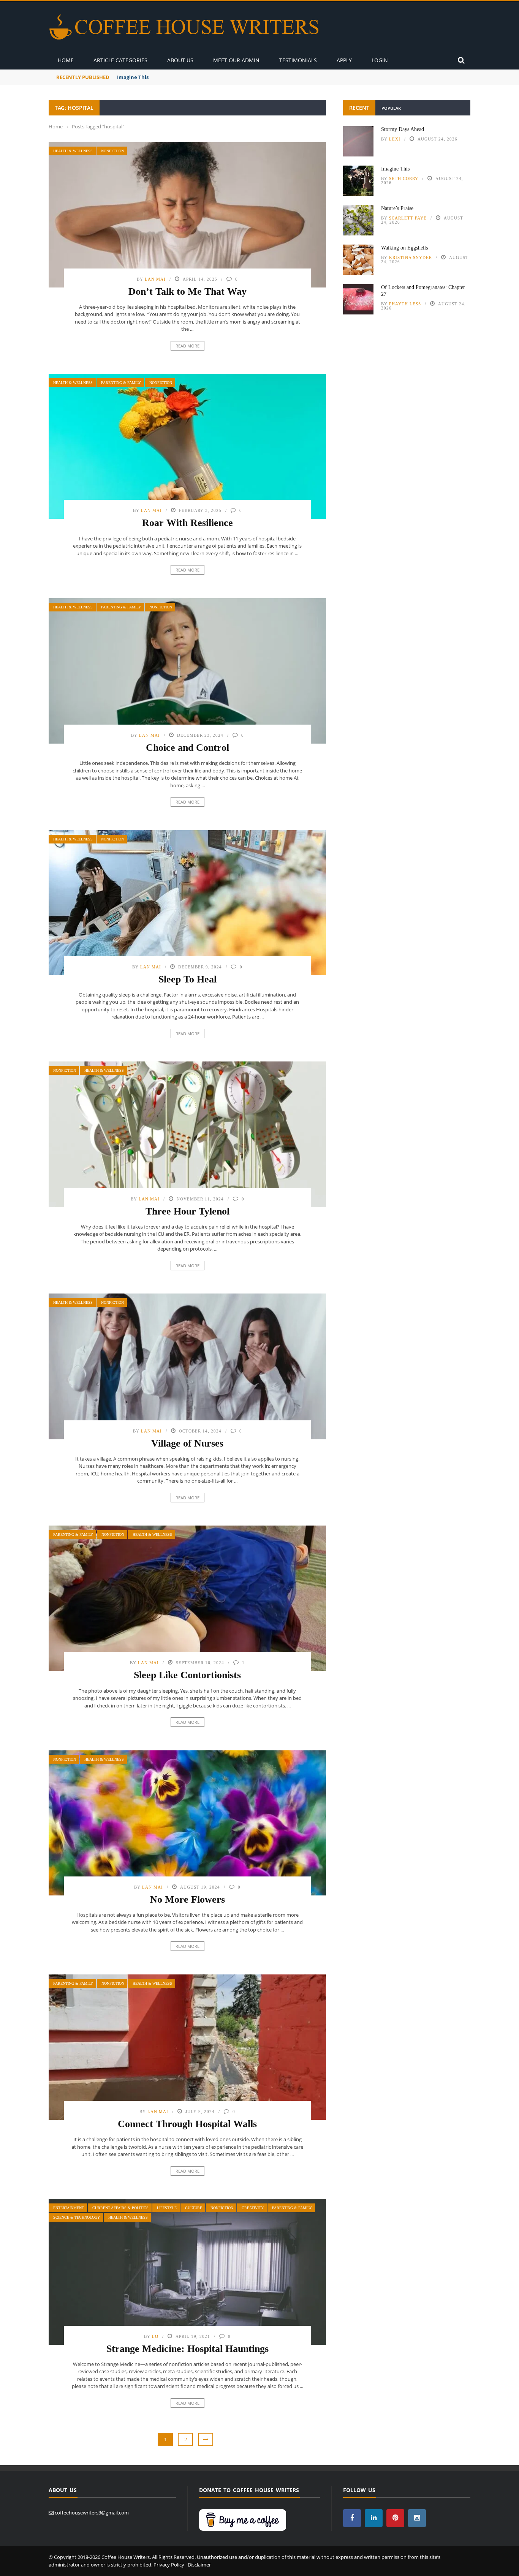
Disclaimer (199, 2565)
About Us (180, 60)
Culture (194, 2208)
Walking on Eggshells (404, 248)
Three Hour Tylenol (188, 1211)
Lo (155, 2336)
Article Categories (120, 60)
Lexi (395, 139)
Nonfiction (112, 151)
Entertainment (69, 2208)
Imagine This (133, 77)
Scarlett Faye (408, 218)
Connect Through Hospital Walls (187, 2124)
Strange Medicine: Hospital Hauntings (188, 2349)
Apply (344, 60)
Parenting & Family (121, 383)
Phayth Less (405, 304)
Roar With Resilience (188, 523)
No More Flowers (188, 1899)
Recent (359, 108)
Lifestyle (167, 2208)
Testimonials (298, 60)
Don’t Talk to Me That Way (188, 291)
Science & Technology (77, 2217)
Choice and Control (188, 748)
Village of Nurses (187, 1443)
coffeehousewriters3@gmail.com (92, 2513)
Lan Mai (155, 279)
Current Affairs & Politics (120, 2208)
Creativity (253, 2208)
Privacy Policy (169, 2565)
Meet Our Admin (236, 60)
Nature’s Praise (397, 208)
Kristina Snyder (411, 257)
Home (66, 60)
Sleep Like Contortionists (187, 1675)
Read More (188, 346)
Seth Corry (404, 178)
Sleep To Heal (188, 979)
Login (380, 60)
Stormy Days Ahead (403, 129)
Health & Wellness (73, 151)
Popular (391, 108)
